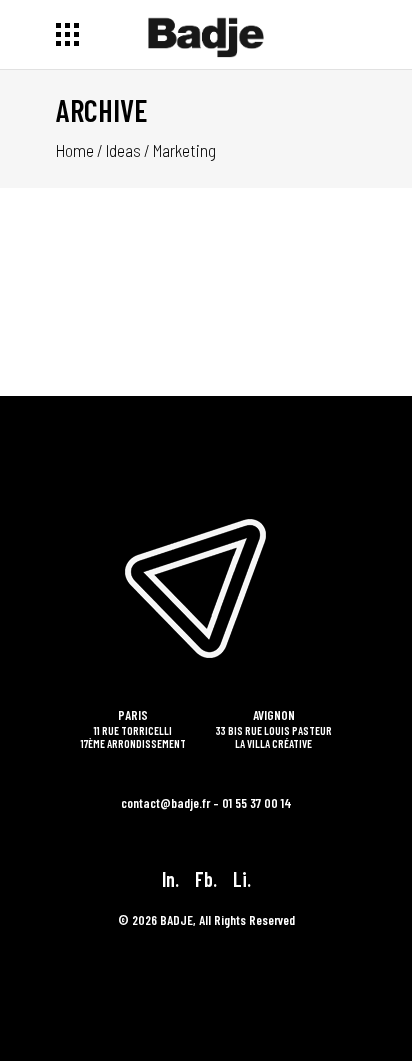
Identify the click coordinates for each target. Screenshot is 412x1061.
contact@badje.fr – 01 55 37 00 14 (206, 803)
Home (75, 150)
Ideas (123, 150)
